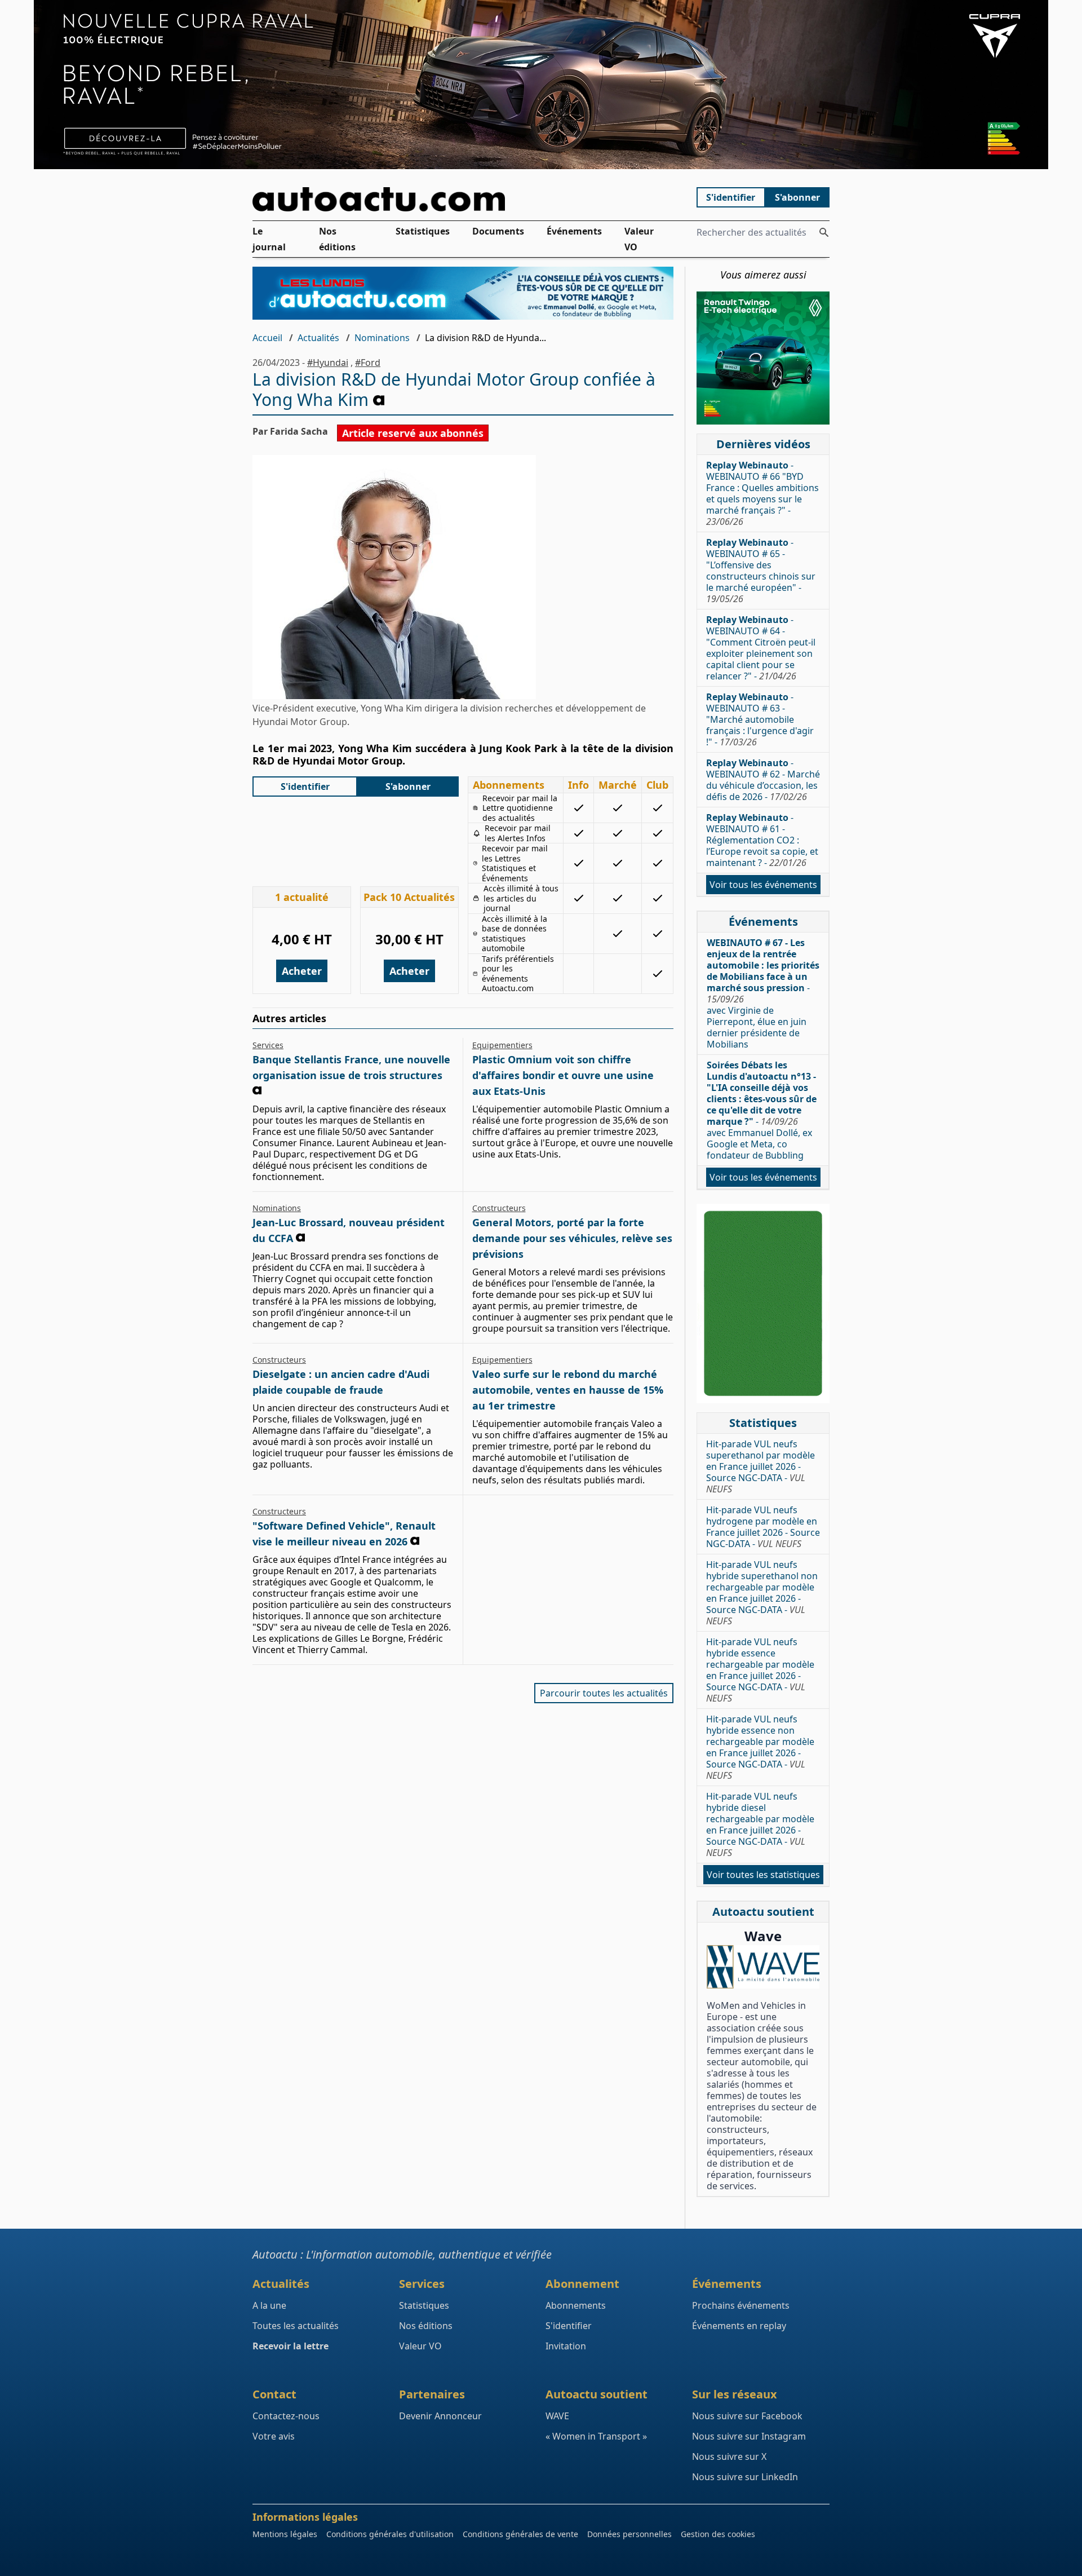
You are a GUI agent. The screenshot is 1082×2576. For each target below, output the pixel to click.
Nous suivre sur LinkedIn (745, 2477)
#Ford (368, 363)
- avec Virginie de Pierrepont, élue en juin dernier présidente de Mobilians (763, 993)
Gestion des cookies (718, 2534)
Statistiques (423, 231)
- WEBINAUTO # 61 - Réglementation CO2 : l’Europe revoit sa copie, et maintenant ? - (762, 840)
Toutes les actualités (296, 2326)
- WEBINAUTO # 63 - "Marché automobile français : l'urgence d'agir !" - (760, 719)
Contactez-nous (286, 2416)
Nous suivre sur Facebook (747, 2416)
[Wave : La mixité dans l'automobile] (763, 1967)
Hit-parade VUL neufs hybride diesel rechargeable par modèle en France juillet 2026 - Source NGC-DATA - (760, 1824)
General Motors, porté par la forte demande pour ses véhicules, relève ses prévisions (572, 1238)
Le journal (269, 239)
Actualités (318, 338)
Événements (574, 231)
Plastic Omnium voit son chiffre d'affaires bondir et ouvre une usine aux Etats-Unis (563, 1075)
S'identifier (731, 197)
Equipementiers (502, 1045)
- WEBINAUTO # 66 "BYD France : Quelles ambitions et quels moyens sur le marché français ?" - (762, 493)
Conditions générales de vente (520, 2534)
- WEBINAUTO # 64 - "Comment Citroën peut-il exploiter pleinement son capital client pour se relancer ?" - (761, 648)
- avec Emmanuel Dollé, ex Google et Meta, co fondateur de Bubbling (762, 1110)
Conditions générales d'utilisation (390, 2534)
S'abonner (797, 197)
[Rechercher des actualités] (824, 232)
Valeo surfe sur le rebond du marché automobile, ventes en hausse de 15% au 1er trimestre (568, 1390)
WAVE (557, 2416)
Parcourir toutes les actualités (604, 1693)
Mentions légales (285, 2534)
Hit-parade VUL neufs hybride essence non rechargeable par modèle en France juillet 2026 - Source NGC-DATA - (760, 1747)
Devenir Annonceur (440, 2416)
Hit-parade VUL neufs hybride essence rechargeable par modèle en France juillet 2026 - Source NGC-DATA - (760, 1670)
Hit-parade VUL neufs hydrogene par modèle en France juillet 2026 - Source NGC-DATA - (763, 1527)
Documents (498, 231)
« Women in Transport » (596, 2436)
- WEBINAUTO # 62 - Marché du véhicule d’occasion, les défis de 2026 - (763, 780)
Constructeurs (499, 1208)
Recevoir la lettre (291, 2346)
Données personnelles (629, 2534)
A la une (269, 2305)
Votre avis (274, 2436)
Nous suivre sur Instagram (749, 2436)
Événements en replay (739, 2326)
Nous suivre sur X (729, 2456)
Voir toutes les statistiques (763, 1875)
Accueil (267, 338)
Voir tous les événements (763, 885)
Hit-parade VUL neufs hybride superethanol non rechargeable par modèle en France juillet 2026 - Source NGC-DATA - (762, 1593)
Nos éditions (337, 239)
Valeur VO (639, 239)
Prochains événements (741, 2305)
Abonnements (576, 2305)
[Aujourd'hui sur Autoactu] (463, 199)
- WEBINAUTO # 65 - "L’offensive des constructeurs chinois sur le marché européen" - (761, 571)
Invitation (566, 2346)
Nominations (382, 338)
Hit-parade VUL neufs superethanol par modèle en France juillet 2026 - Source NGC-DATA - (760, 1466)
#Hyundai (328, 363)
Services (268, 1045)
